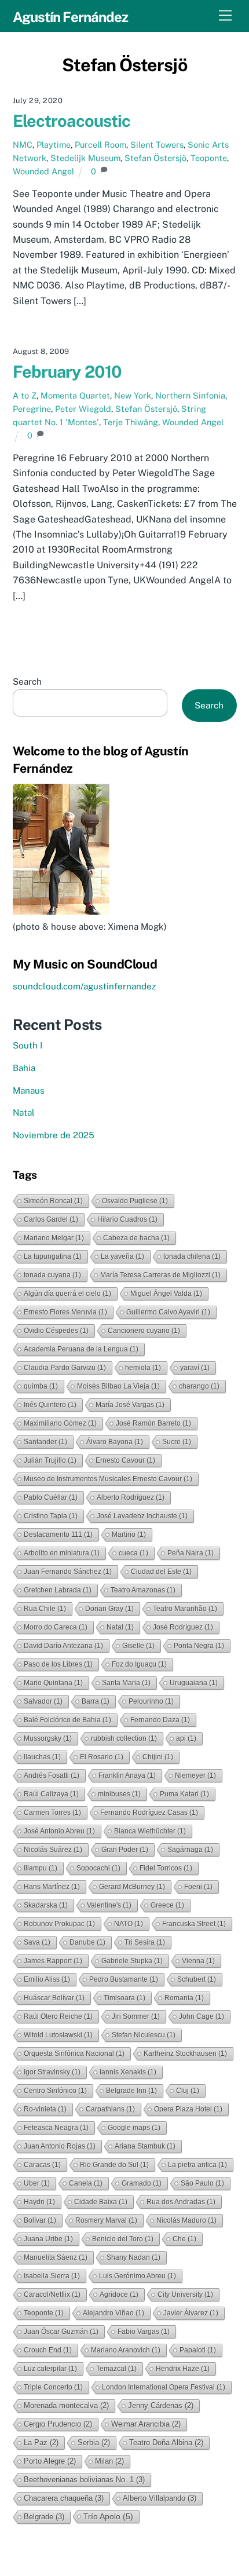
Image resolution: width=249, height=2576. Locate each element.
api (186, 1738)
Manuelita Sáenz (56, 2257)
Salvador (43, 1701)
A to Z (25, 395)
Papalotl (198, 2350)
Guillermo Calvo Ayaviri (168, 1312)
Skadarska (46, 1905)
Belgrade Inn (131, 2091)
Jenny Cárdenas (161, 2405)
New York (133, 395)
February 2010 (67, 372)
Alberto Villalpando (160, 2498)
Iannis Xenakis (128, 2072)
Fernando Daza (160, 1720)
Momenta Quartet (75, 395)
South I (28, 1045)
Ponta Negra (199, 1646)
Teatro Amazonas (143, 1590)
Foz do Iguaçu (139, 1664)
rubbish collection (124, 1738)
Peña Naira (191, 1553)
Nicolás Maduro (186, 2220)
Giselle (138, 1646)
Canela (86, 2183)
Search (27, 682)
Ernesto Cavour (125, 1460)
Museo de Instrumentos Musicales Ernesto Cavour (108, 1479)
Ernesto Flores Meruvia (65, 1312)
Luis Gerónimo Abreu (138, 2276)
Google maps (134, 2128)
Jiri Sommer (136, 2016)
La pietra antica (197, 2165)
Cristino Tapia (51, 1516)
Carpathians (110, 2109)
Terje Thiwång (131, 422)
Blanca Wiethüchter (150, 1831)
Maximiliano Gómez (60, 1423)
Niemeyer (195, 1775)
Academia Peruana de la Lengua (81, 1349)
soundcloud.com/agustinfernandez (84, 986)
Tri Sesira (145, 1942)
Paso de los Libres (58, 1664)
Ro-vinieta (45, 2109)
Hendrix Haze (183, 2369)
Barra (96, 1701)
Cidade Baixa (101, 2202)
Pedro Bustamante (124, 1979)
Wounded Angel (43, 171)
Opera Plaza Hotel (188, 2109)
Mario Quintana (53, 1683)
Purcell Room (100, 145)
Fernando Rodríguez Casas (149, 1813)
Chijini (158, 1757)
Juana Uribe (48, 2239)
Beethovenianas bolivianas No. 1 (84, 2480)
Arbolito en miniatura (62, 1553)
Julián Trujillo (50, 1460)
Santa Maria (126, 1683)
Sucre (177, 1442)
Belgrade (44, 2517)
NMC (23, 145)
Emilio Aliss (47, 1979)
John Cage (202, 2016)
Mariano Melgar (54, 1238)
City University (185, 2294)
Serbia (94, 2442)
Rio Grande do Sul (114, 2165)
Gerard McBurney (132, 1887)
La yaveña (122, 1256)
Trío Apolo (108, 2516)
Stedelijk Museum (85, 158)
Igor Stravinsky (52, 2072)
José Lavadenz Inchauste (142, 1516)
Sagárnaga (190, 1850)
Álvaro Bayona (115, 1442)
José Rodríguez (183, 1627)
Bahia (24, 1068)
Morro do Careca (56, 1627)
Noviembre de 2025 (54, 1135)
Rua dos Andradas (181, 2202)
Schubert (197, 1979)
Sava (37, 1942)
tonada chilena (192, 1256)
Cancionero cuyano (144, 1331)
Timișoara (124, 1998)
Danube (87, 1942)
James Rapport (53, 1961)
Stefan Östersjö (155, 158)
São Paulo (202, 2183)
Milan (109, 2461)
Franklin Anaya (127, 1775)
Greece (167, 1905)
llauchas (42, 1757)
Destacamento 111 (58, 1534)
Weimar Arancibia (146, 2424)
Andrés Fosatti (52, 1775)
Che (184, 2239)
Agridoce (119, 2294)
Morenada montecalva (66, 2405)
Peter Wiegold (83, 409)
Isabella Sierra (52, 2276)
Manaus (29, 1090)
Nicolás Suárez (53, 1850)
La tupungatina (53, 1256)
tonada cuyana (52, 1275)
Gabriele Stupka (132, 1961)
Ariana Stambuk (145, 2146)
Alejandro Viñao (113, 2313)
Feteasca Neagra (56, 2128)
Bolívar (40, 2220)
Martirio (129, 1534)
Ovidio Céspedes (56, 1331)
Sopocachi (98, 1868)
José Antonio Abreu (59, 1831)
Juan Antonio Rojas (60, 2146)
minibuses (119, 1794)
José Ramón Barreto (153, 1423)
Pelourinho (151, 1701)
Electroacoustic (72, 121)
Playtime (54, 145)
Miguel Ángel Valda (166, 1294)
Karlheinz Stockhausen (185, 2054)
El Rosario (102, 1757)
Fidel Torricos (166, 1868)
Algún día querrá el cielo (67, 1294)
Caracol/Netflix (52, 2294)
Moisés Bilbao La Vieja (118, 1386)
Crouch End (48, 2350)
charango (199, 1386)
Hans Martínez (52, 1887)
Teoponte (209, 158)
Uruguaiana (194, 1683)
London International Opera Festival (164, 2387)
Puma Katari (184, 1794)
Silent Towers (157, 145)
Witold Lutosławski (58, 2035)
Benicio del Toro (123, 2239)
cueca (133, 1553)
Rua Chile (45, 1609)
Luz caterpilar (50, 2369)
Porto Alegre (50, 2461)
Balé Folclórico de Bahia (67, 1720)
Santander (45, 1442)
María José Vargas (130, 1405)
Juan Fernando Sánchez (68, 1572)
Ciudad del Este (161, 1572)
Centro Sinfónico (55, 2091)
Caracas (42, 2165)
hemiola (143, 1368)
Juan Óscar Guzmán (61, 2332)
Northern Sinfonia (190, 395)
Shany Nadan (133, 2257)
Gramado (142, 2183)
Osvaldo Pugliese (135, 1201)
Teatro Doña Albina (166, 2442)
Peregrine (32, 409)
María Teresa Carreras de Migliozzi (160, 1275)
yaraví (195, 1368)
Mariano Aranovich (126, 2350)
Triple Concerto (53, 2387)
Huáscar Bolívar (54, 1998)
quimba (41, 1386)
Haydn (39, 2202)
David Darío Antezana (63, 1646)
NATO (129, 1924)
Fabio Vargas (144, 2332)
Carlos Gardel (51, 1219)
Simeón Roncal (53, 1201)
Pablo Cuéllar (51, 1497)
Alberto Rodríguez (131, 1497)
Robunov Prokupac (59, 1924)
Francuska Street (194, 1924)
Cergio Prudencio (58, 2424)
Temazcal (116, 2369)
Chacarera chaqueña (64, 2498)
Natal (24, 1112)
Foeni (198, 1887)
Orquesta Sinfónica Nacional (74, 2054)
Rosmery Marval (106, 2220)
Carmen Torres (52, 1813)
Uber (37, 2183)
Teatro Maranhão (185, 1609)
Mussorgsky (48, 1738)
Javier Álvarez (191, 2313)
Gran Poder (125, 1850)
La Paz (41, 2442)
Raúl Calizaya (51, 1794)
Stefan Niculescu (144, 2035)
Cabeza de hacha (136, 1238)
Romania (184, 1998)
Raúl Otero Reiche (58, 2016)
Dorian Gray (109, 1609)
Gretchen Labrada (58, 1590)
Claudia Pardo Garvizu (65, 1368)
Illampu (41, 1868)
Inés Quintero (50, 1405)
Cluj (188, 2091)
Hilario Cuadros (127, 1219)
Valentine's (109, 1905)
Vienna (198, 1961)
